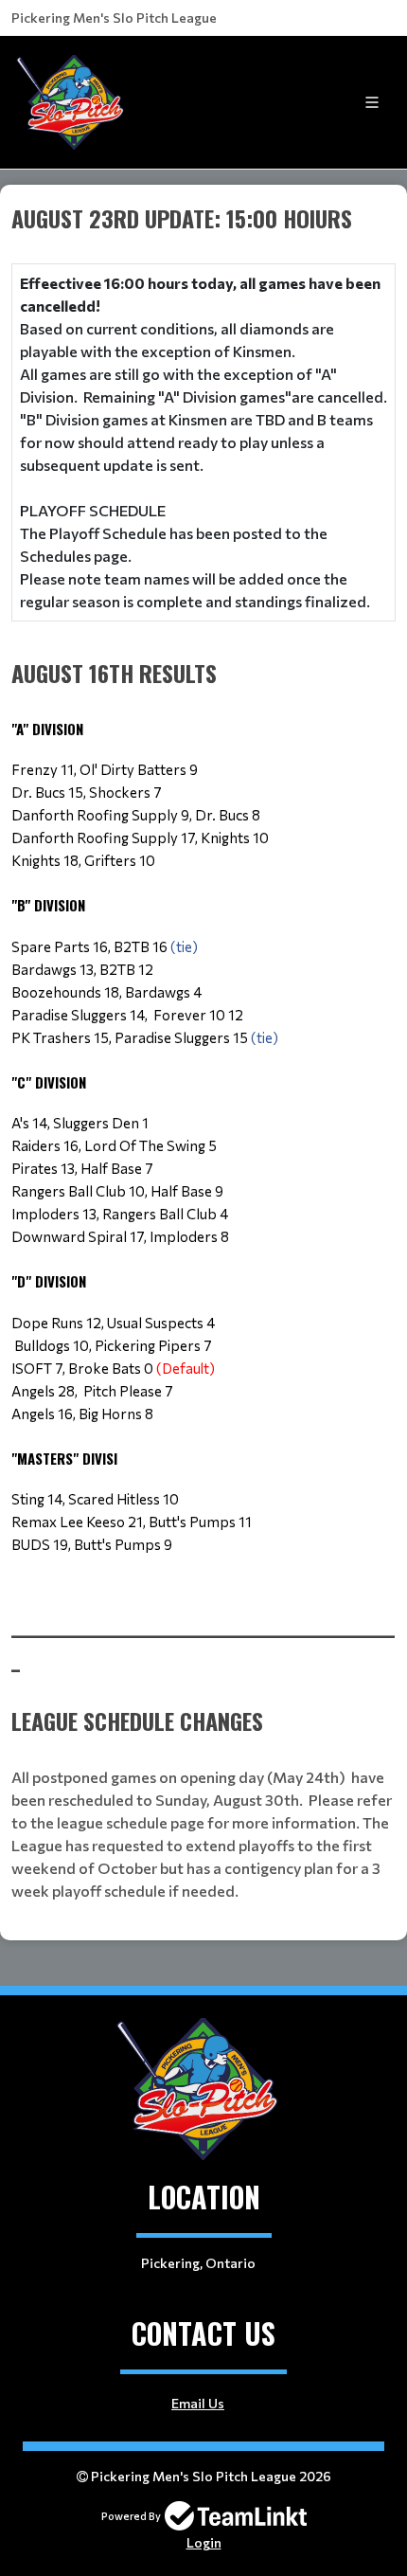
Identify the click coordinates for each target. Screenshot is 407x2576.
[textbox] (203, 904)
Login (204, 2542)
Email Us (198, 2403)
